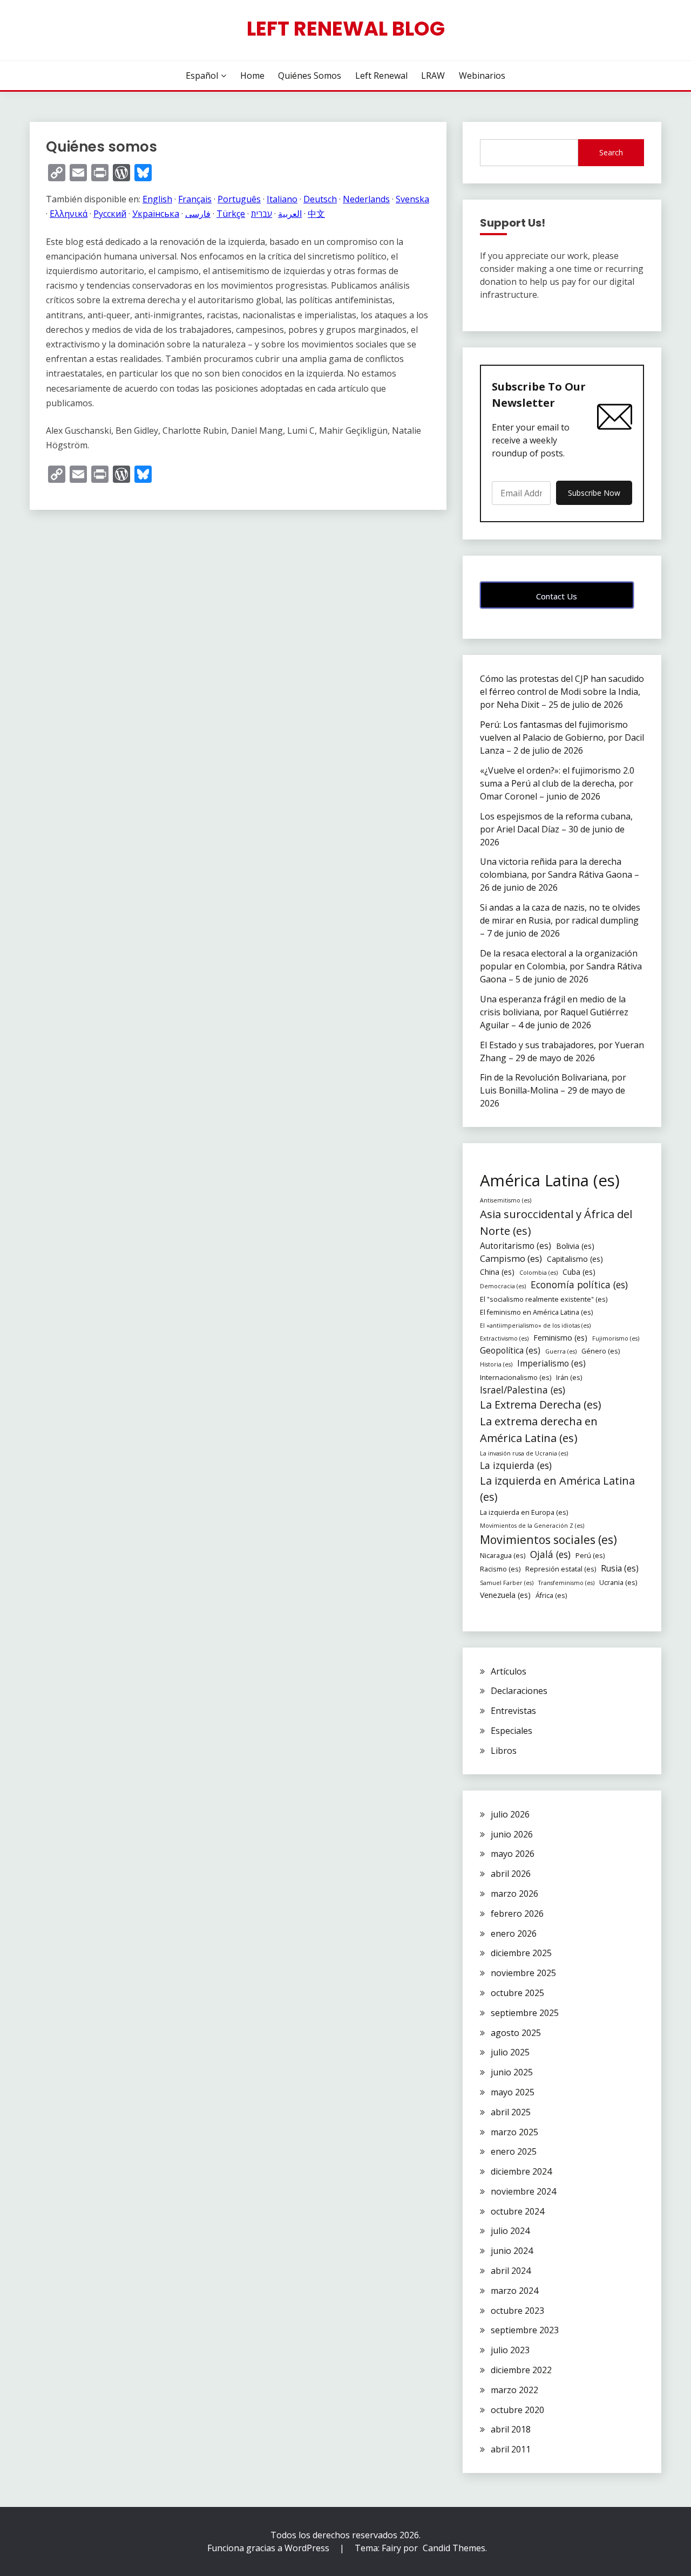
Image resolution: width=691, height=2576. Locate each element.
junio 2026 (512, 1834)
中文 (316, 214)
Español (202, 76)
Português (239, 199)
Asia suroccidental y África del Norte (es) (556, 1222)
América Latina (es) (550, 1180)
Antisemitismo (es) (506, 1200)
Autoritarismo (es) (516, 1246)
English (157, 199)
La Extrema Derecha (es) (540, 1405)
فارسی (198, 214)
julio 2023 (510, 2350)
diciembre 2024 (521, 2171)
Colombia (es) (538, 1273)
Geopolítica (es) (510, 1351)
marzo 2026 (514, 1894)
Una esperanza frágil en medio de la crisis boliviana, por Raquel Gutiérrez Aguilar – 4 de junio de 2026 (554, 1012)
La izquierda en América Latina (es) (557, 1489)
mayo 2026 (513, 1854)
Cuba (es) (579, 1272)
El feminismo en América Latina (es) (536, 1312)
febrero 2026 (517, 1914)
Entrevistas (513, 1711)
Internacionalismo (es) (516, 1378)
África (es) (551, 1596)
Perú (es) (590, 1556)
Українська (156, 214)
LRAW (433, 76)
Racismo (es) (500, 1569)
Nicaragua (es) (503, 1556)
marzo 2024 (514, 2291)
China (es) (497, 1272)
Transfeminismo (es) (566, 1583)
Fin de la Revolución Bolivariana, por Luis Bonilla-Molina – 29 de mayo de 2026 (553, 1090)
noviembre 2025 (523, 1973)
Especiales (512, 1731)
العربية (290, 214)
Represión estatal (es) (561, 1569)
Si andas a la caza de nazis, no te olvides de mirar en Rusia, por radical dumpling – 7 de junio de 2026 (560, 920)
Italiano (282, 199)
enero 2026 (514, 1933)
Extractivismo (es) (504, 1338)
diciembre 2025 (521, 1953)
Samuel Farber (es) (507, 1583)
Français (195, 199)
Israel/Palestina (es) (523, 1390)
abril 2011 (511, 2449)
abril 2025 (511, 2112)
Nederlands (366, 199)
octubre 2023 (517, 2311)
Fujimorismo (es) (616, 1338)
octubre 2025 (517, 1993)
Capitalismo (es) (575, 1259)
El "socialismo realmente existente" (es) (544, 1299)
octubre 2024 (517, 2211)
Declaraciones (519, 1691)
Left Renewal (381, 76)
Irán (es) (569, 1378)
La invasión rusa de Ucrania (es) (524, 1453)
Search (611, 152)
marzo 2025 (514, 2132)
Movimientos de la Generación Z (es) (532, 1526)
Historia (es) (496, 1364)
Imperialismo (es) (551, 1364)
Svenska (412, 199)
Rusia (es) (620, 1569)
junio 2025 (512, 2072)
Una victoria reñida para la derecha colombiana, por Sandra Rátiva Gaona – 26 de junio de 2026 (560, 874)
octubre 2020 (517, 2410)
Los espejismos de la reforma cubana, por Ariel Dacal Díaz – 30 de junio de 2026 (556, 829)
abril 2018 (511, 2429)
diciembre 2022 (521, 2370)
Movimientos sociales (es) (548, 1539)
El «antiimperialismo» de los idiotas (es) (535, 1325)
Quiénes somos (310, 76)
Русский (110, 214)
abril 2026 (511, 1874)
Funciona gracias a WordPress (269, 2548)
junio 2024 (512, 2251)
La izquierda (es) (516, 1465)
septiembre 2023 (525, 2330)
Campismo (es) (511, 1258)
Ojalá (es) (550, 1554)
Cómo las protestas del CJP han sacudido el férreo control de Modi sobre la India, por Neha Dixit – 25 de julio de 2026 (562, 692)
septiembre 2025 (525, 2013)
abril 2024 (511, 2271)
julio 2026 (510, 1814)
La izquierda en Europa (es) (524, 1512)
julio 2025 (510, 2052)
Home (252, 76)
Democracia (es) (503, 1286)
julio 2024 (510, 2231)
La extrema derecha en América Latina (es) (539, 1429)
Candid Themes (454, 2548)
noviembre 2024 (523, 2191)
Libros (504, 1751)
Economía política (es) (579, 1284)
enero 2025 (514, 2151)
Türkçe (231, 214)
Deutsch (320, 199)
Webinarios (482, 76)
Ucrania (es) (618, 1583)
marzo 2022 (514, 2390)
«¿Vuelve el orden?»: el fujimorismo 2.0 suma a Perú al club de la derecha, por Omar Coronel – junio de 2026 (557, 783)
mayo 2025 (513, 2092)
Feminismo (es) (560, 1338)
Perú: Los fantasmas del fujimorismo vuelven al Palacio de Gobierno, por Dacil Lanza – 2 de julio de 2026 (562, 737)
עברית (262, 214)
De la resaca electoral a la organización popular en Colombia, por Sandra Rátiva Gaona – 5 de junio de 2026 (561, 966)
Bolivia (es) (575, 1246)
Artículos (509, 1671)
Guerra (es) (561, 1351)
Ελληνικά (69, 214)
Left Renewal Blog (346, 29)
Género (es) (601, 1351)
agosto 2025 (516, 2033)
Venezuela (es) (505, 1595)
